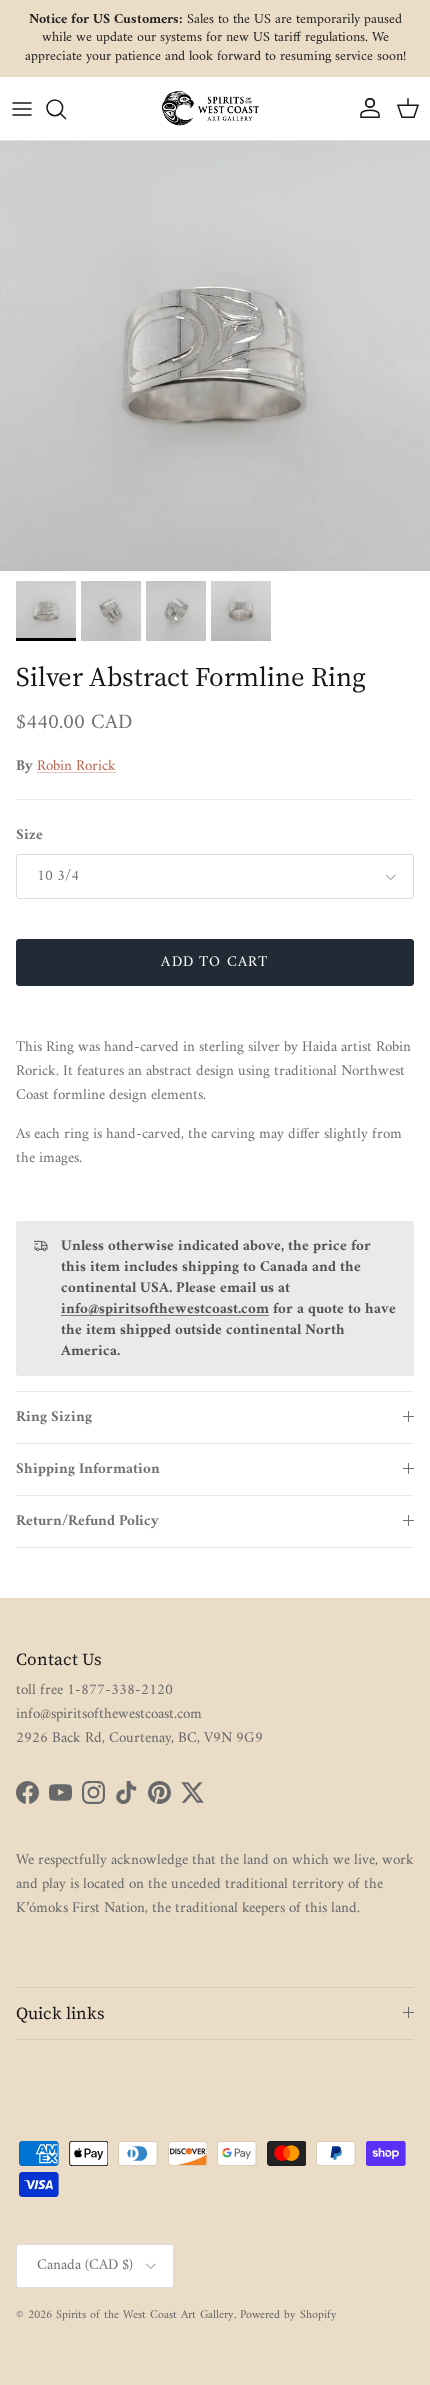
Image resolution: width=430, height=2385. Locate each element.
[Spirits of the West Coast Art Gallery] (215, 108)
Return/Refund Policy (87, 1521)
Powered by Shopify (288, 2315)
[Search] (66, 109)
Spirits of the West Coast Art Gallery (145, 2315)
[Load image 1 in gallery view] (215, 356)
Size (29, 835)
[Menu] (22, 109)
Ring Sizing (54, 1417)
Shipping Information (88, 1469)
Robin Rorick (76, 766)
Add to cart (214, 962)
